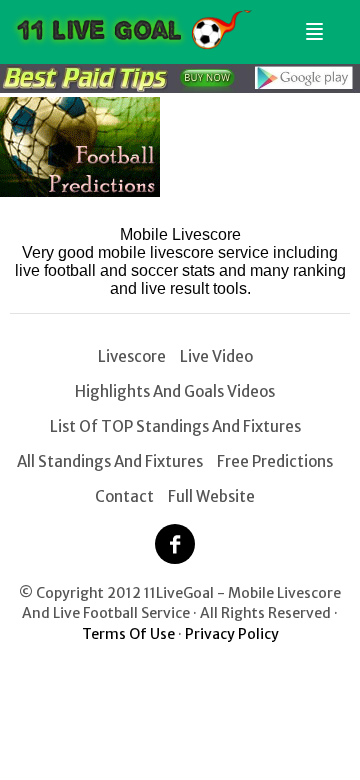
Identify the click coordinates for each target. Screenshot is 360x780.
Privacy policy (232, 634)
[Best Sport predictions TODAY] (180, 87)
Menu (311, 23)
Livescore (132, 356)
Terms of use (128, 634)
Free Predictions (275, 461)
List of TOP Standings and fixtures (175, 426)
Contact (124, 496)
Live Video (216, 356)
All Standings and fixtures (110, 461)
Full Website (211, 496)
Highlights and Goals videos (175, 391)
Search (337, 23)
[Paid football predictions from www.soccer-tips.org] (80, 191)
